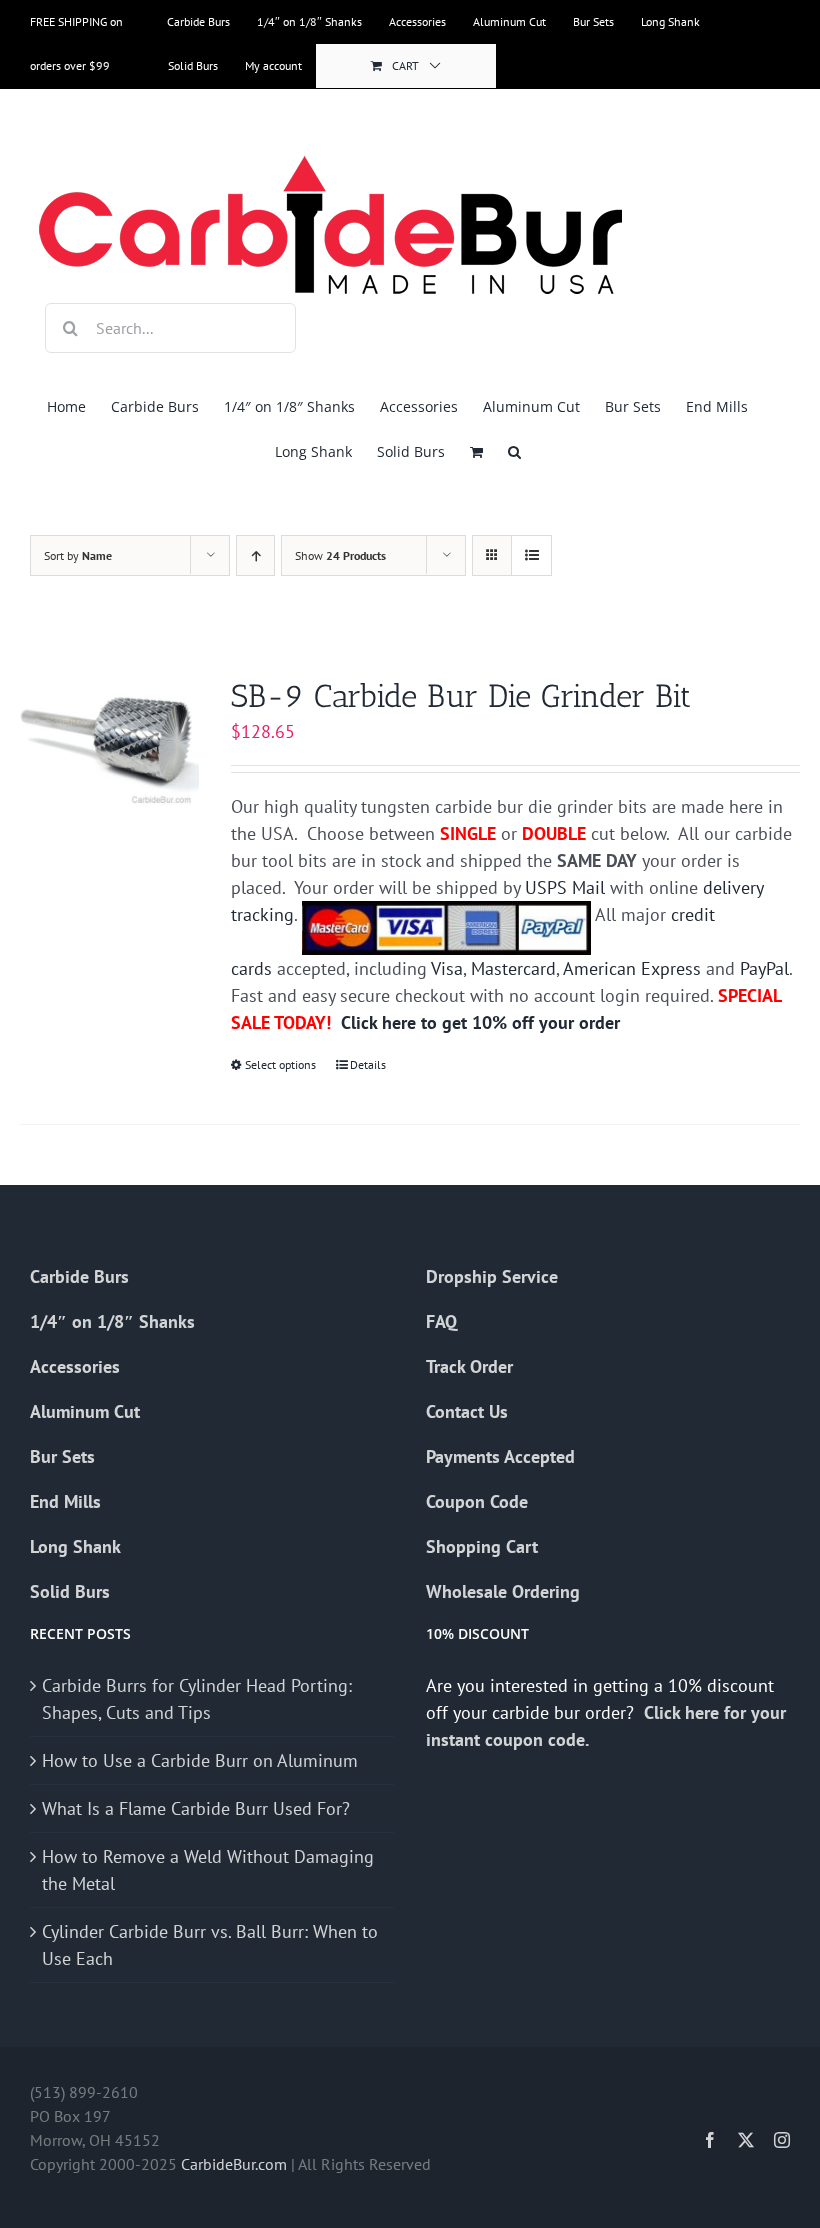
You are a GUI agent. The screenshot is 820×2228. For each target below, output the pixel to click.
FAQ (441, 1321)
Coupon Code (477, 1501)
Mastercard (513, 968)
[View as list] (531, 555)
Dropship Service (492, 1276)
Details (368, 1064)
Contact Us (467, 1411)
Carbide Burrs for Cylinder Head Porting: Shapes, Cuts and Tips (197, 1699)
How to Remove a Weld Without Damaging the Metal (208, 1870)
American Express (632, 968)
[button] (514, 451)
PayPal (764, 968)
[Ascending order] (255, 555)
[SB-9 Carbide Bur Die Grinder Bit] (109, 743)
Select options (280, 1064)
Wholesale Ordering (503, 1591)
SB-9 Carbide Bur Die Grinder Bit (461, 696)
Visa (447, 968)
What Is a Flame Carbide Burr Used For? (196, 1808)
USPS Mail (565, 887)
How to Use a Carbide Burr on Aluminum (200, 1760)
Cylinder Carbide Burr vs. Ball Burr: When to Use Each (210, 1945)
